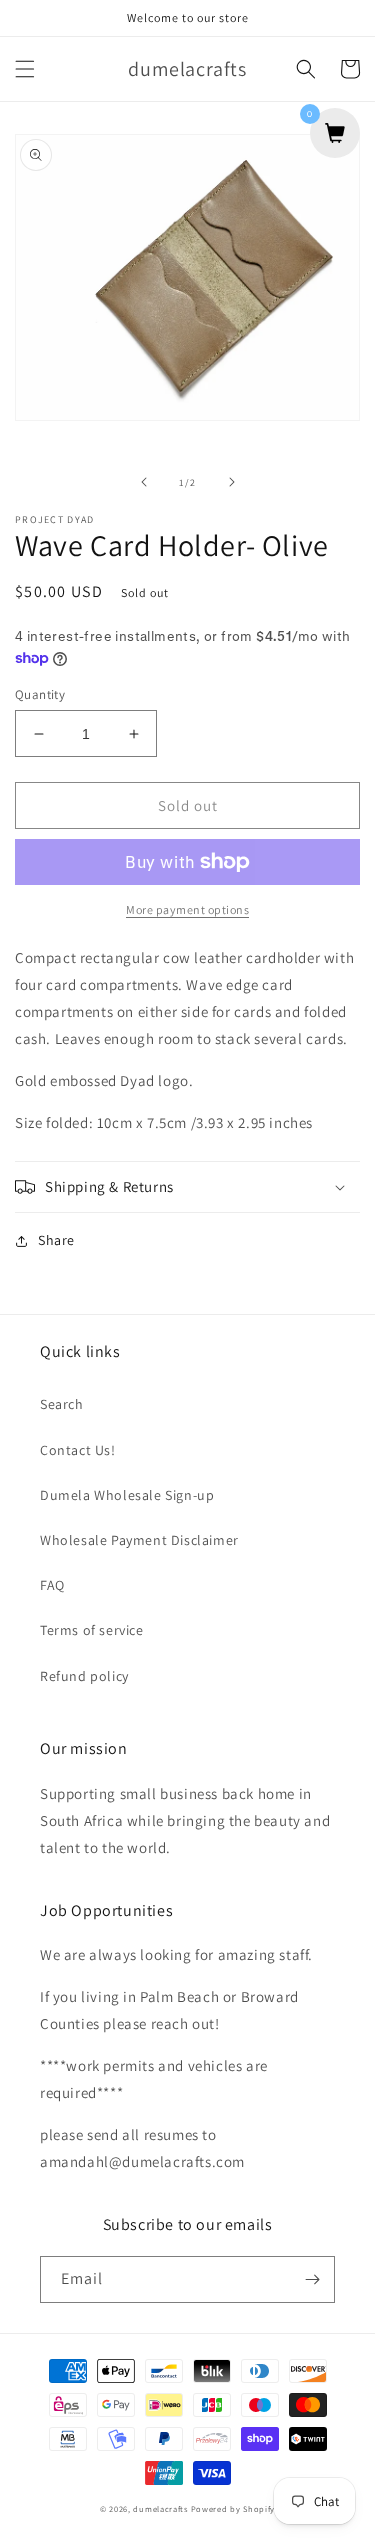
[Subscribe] (312, 2279)
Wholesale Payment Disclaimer (139, 1540)
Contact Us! (78, 1450)
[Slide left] (144, 482)
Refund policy (84, 1676)
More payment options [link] (187, 909)
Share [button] (56, 1240)
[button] (25, 69)
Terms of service (92, 1630)
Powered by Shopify (233, 2508)
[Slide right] (232, 482)
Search (62, 1404)
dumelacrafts (160, 2508)
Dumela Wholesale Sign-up (127, 1495)
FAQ (52, 1585)
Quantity (40, 694)
